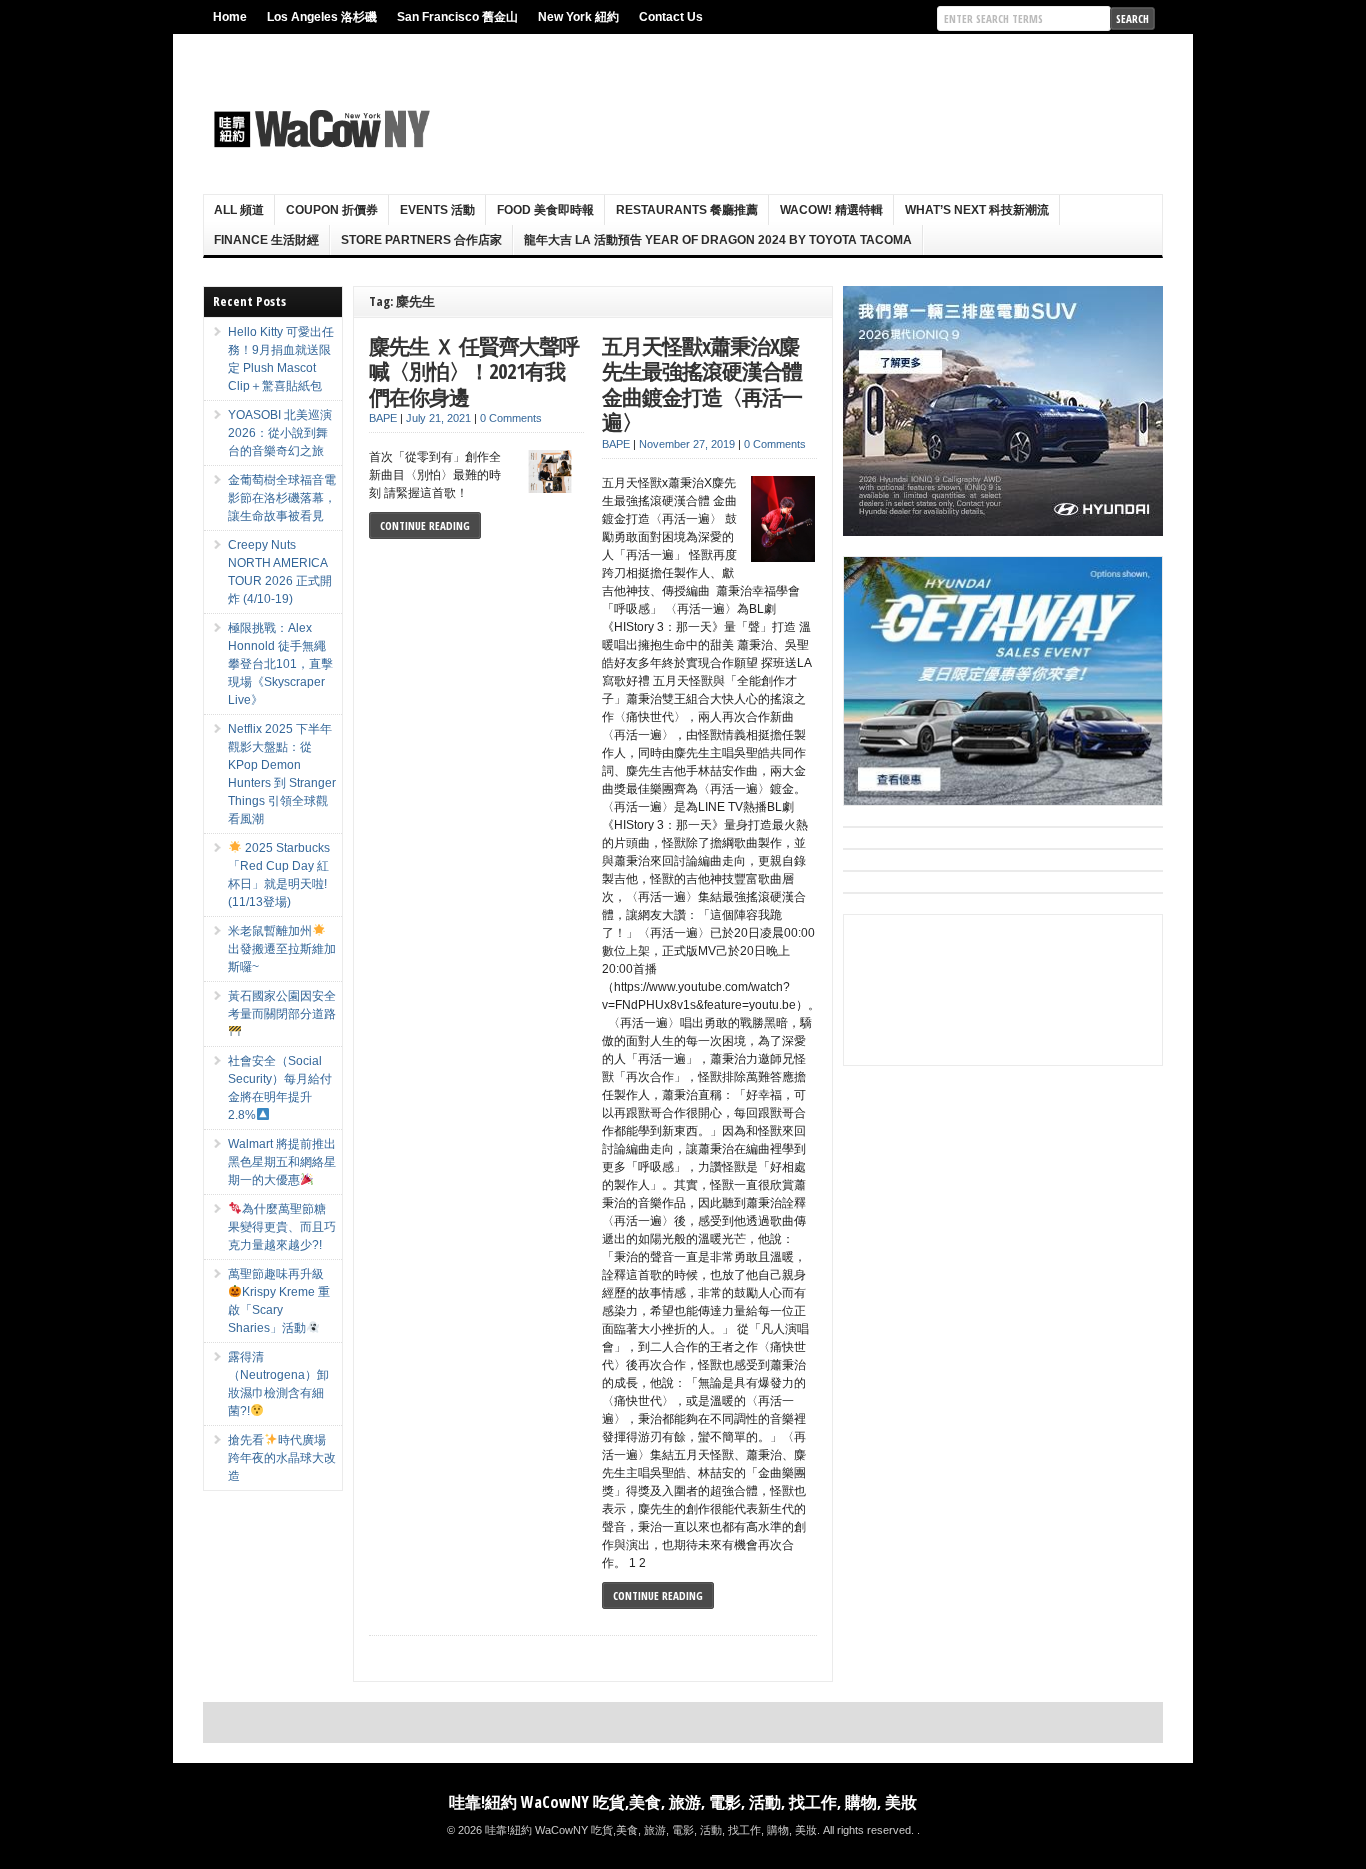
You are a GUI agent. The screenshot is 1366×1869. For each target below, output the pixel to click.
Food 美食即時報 (545, 210)
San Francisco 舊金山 (457, 17)
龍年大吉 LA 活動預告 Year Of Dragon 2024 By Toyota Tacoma (718, 240)
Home (230, 17)
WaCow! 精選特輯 (831, 210)
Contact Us (671, 17)
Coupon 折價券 (332, 210)
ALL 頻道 (239, 210)
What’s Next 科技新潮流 (977, 210)
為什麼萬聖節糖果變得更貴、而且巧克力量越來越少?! (282, 1227)
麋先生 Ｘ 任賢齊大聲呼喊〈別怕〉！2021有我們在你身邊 (474, 371)
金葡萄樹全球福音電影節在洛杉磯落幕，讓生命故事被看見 (282, 498)
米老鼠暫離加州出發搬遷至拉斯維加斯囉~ (282, 949)
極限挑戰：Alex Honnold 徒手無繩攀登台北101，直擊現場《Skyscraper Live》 (280, 664)
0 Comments (511, 418)
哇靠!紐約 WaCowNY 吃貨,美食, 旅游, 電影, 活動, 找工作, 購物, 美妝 (683, 1802)
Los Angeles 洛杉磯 (322, 17)
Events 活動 (437, 210)
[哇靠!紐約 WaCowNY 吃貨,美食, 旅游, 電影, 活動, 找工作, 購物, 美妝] (319, 129)
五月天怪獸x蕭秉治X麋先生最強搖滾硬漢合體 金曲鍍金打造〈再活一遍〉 (702, 384)
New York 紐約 (578, 17)
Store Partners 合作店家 (421, 240)
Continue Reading (425, 525)
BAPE (383, 418)
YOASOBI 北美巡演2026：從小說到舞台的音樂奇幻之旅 (280, 433)
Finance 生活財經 (266, 240)
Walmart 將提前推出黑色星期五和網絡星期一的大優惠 (282, 1162)
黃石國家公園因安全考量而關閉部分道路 (282, 1005)
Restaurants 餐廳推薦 (687, 210)
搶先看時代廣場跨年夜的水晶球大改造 (282, 1458)
